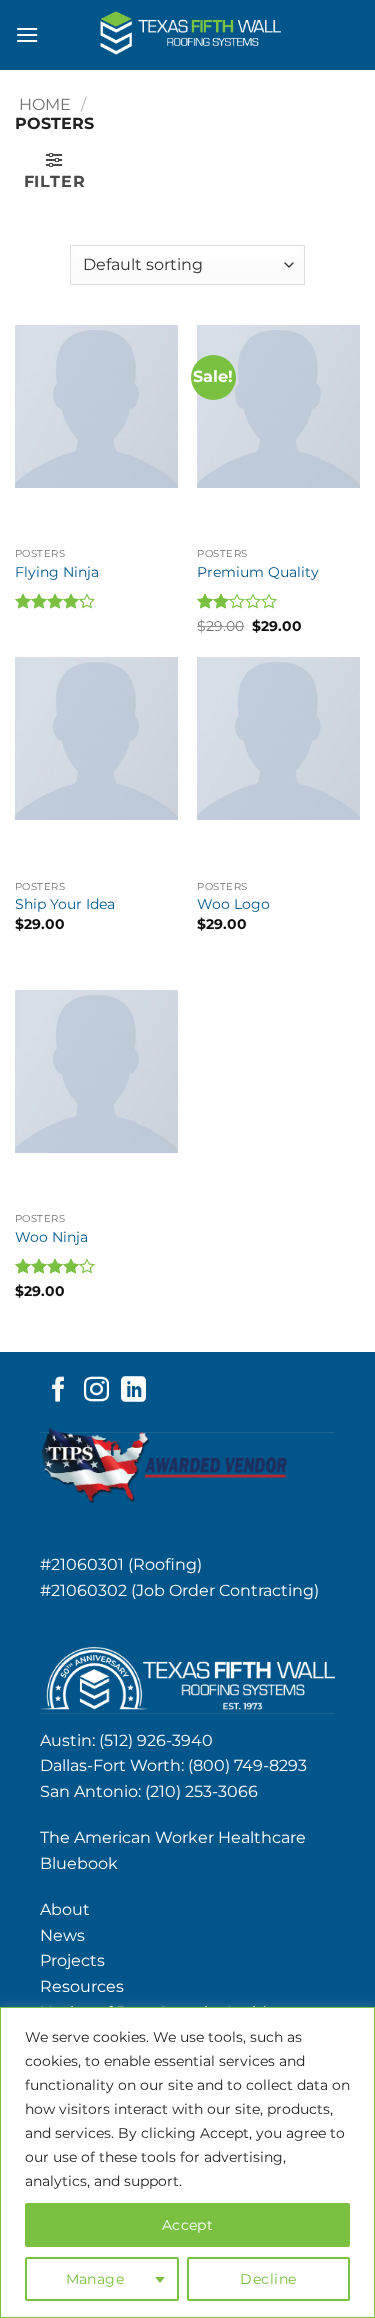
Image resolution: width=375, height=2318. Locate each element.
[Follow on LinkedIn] (133, 1391)
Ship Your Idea (65, 904)
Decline (268, 2279)
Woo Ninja (51, 1237)
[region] (187, 2162)
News (62, 1935)
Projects (72, 1960)
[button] (27, 34)
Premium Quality (258, 572)
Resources (82, 1986)
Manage (95, 2279)
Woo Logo (233, 904)
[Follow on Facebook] (58, 1391)
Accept (188, 2225)
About (65, 1909)
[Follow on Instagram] (96, 1391)
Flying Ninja (57, 572)
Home (45, 104)
